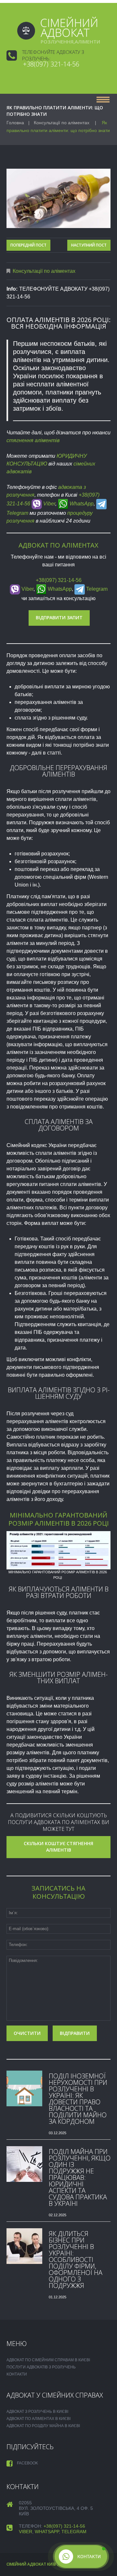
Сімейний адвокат (26, 2564)
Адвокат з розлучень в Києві (37, 2412)
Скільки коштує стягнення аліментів (58, 1847)
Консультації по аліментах (62, 123)
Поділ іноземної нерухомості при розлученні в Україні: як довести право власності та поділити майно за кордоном (78, 2099)
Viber (49, 504)
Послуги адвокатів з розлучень (41, 2367)
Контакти (17, 2374)
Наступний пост (89, 245)
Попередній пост (28, 245)
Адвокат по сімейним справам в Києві (48, 2360)
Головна (15, 123)
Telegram (96, 589)
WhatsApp (81, 504)
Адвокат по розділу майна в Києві (43, 2426)
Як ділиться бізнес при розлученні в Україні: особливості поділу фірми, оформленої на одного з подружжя (76, 2260)
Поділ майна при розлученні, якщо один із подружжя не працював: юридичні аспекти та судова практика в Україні (80, 2177)
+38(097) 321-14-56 (51, 64)
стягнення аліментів (33, 440)
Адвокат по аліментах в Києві (39, 2419)
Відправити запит (59, 617)
